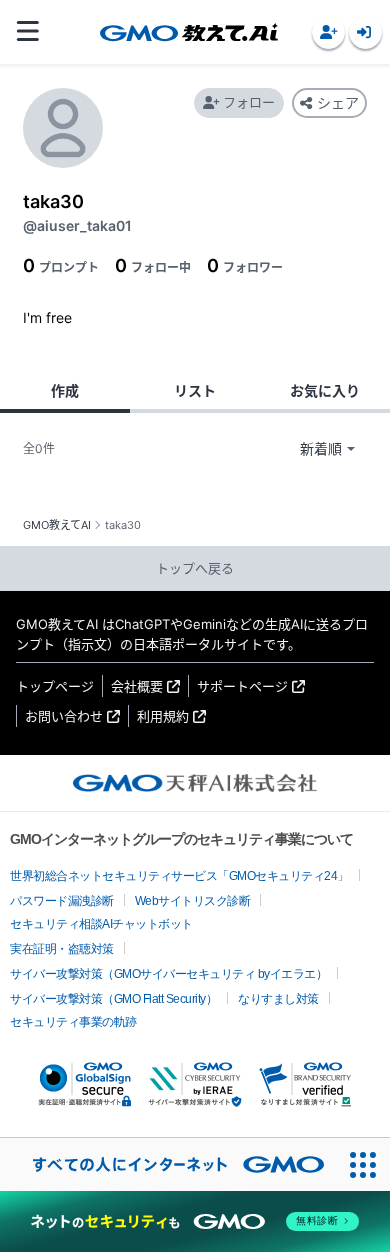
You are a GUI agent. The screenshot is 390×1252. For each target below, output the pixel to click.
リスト (195, 390)
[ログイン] (365, 32)
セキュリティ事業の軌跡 (73, 1022)
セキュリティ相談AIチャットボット (101, 924)
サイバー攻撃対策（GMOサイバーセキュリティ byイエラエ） (168, 974)
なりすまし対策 (278, 999)
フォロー (249, 102)
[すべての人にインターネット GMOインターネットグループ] (168, 1164)
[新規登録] (328, 32)
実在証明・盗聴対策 (62, 949)
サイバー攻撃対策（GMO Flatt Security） (113, 999)
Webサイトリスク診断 (193, 901)
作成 (65, 390)
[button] (328, 32)
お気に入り (325, 390)
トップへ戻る (195, 568)
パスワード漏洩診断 (62, 901)
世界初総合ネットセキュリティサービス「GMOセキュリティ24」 (179, 876)
